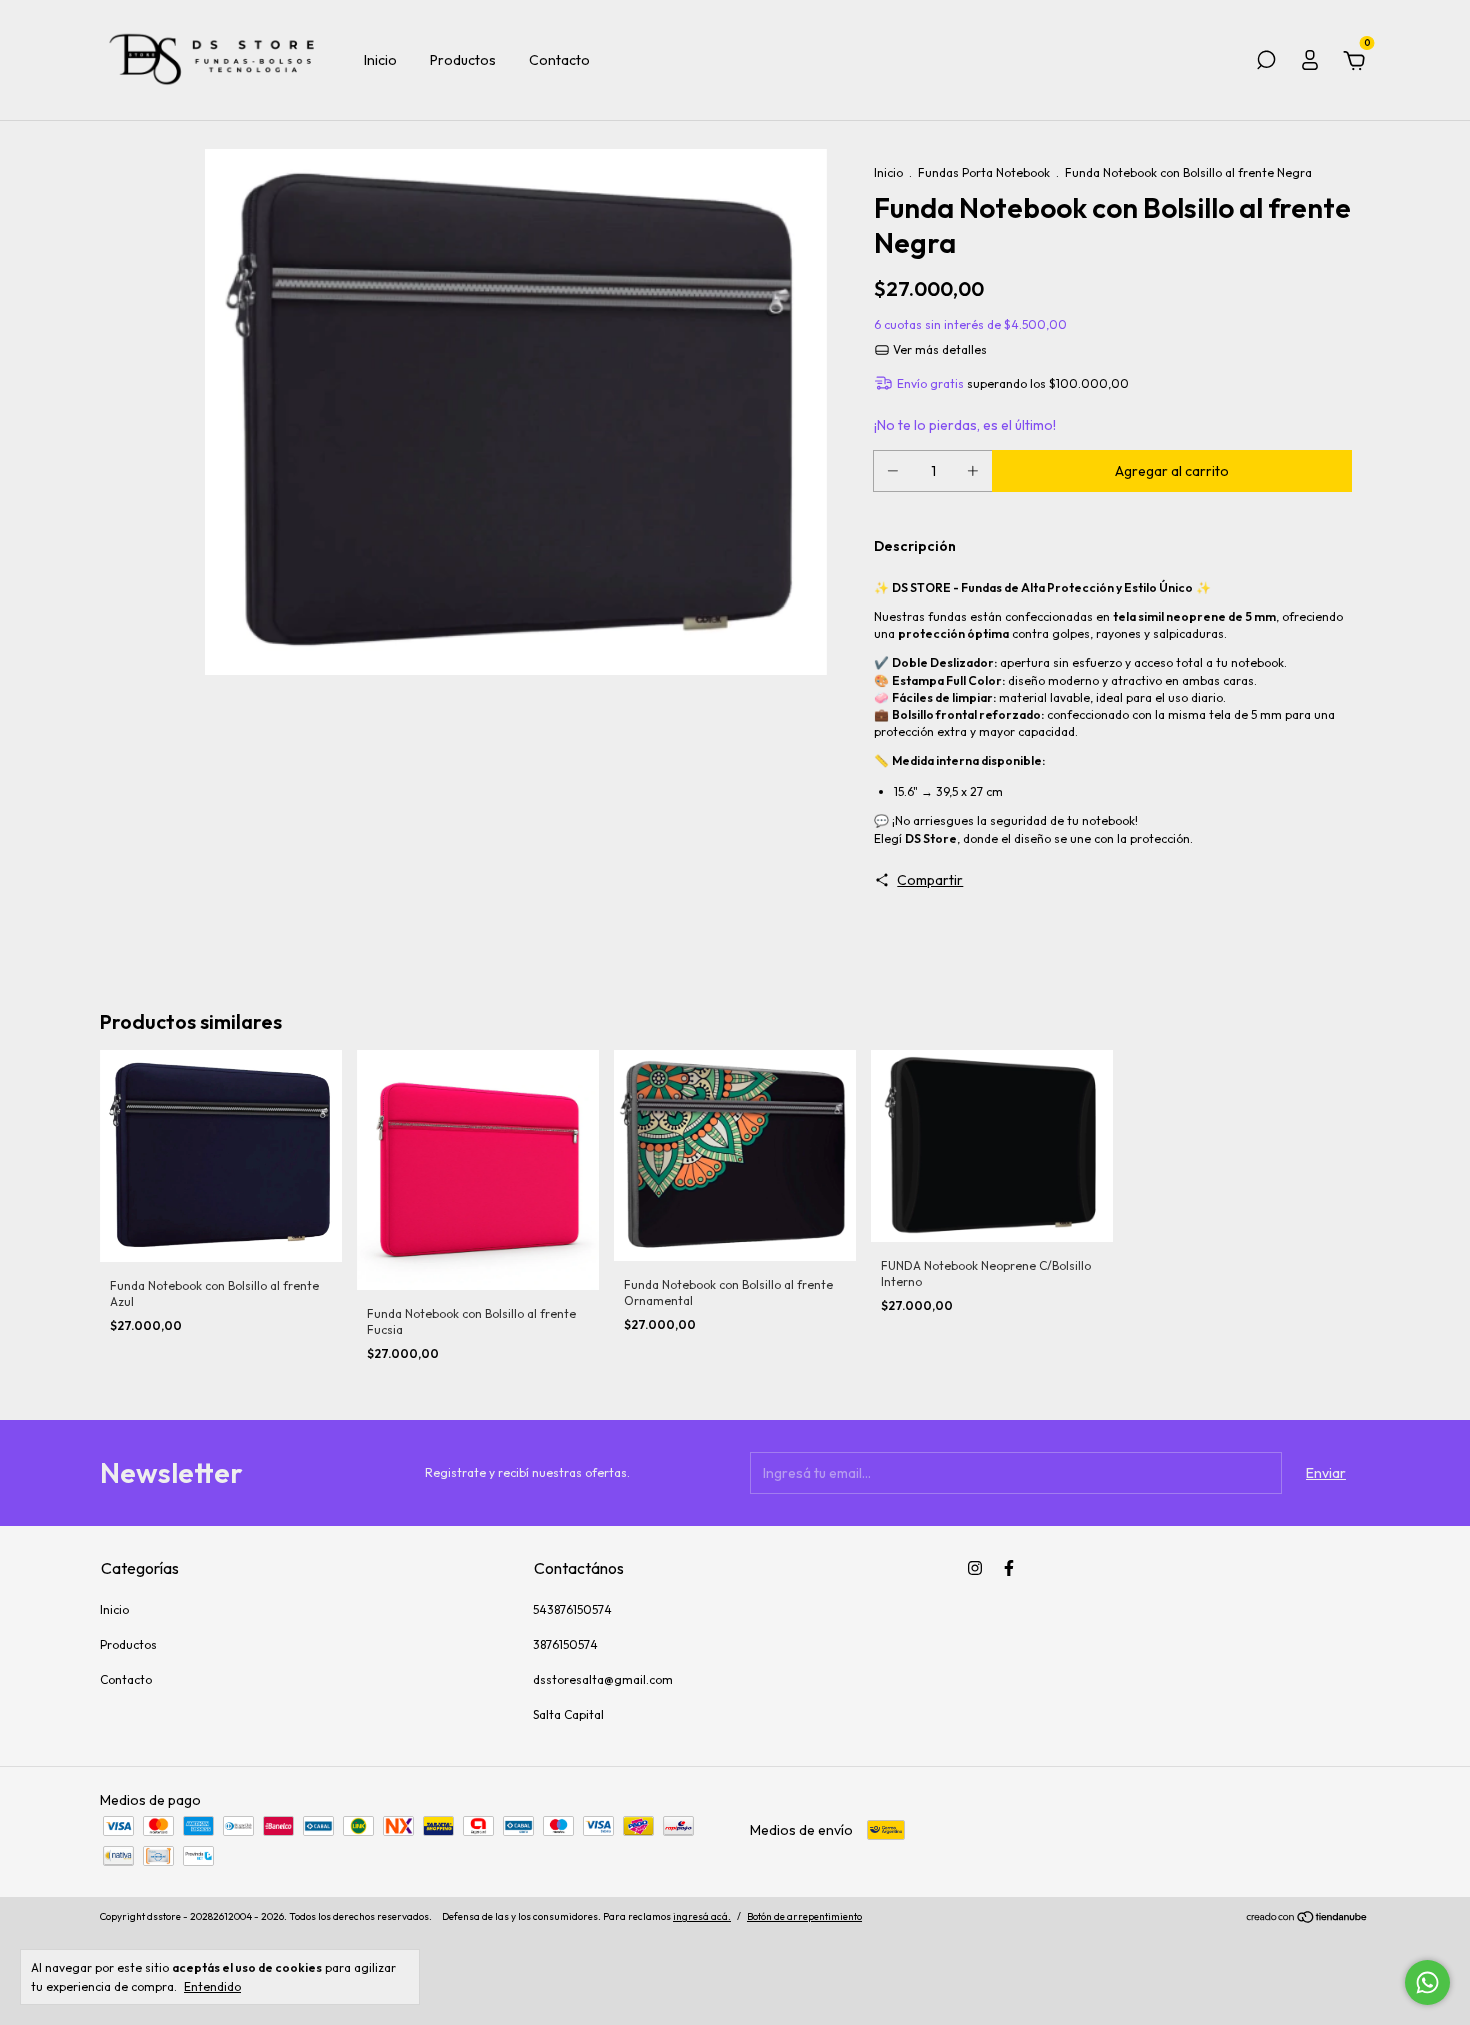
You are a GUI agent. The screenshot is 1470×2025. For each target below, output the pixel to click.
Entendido (212, 1986)
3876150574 (565, 1644)
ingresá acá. (702, 1916)
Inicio (380, 60)
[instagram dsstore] (975, 1568)
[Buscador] (1266, 63)
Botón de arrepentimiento (804, 1916)
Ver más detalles (938, 349)
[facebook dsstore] (1009, 1568)
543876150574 (572, 1609)
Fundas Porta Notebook (984, 172)
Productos (463, 60)
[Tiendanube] (1307, 1919)
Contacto (559, 60)
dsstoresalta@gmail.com (603, 1679)
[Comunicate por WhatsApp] (1427, 1982)
